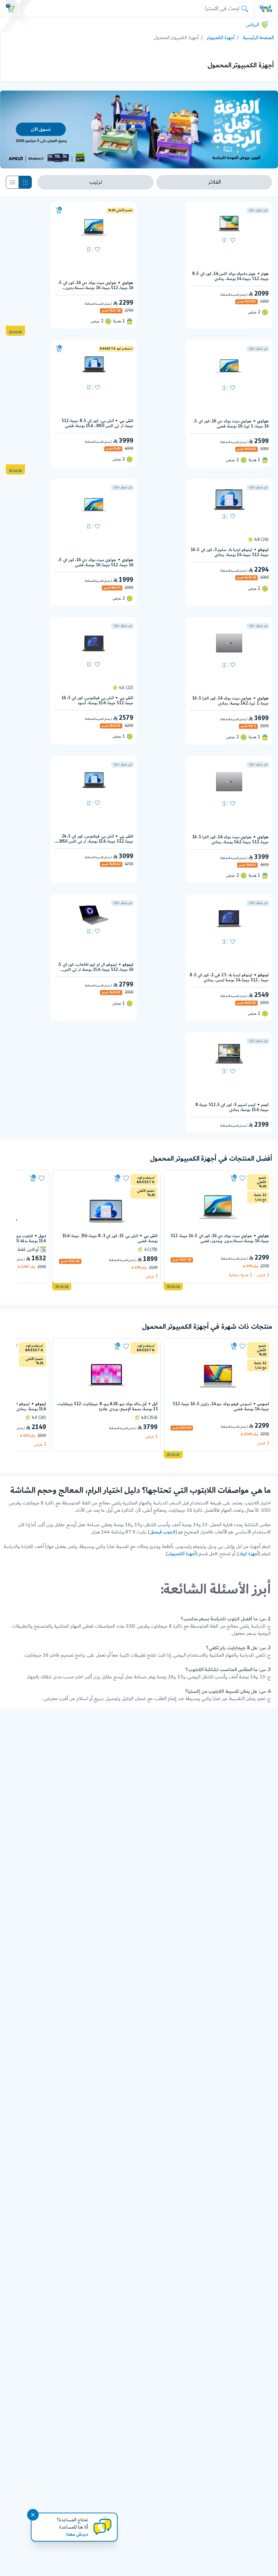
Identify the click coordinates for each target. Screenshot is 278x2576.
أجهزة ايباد (249, 1554)
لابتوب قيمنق (163, 1532)
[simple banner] (266, 8)
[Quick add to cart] (59, 210)
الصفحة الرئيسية (258, 38)
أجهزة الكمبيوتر (221, 38)
